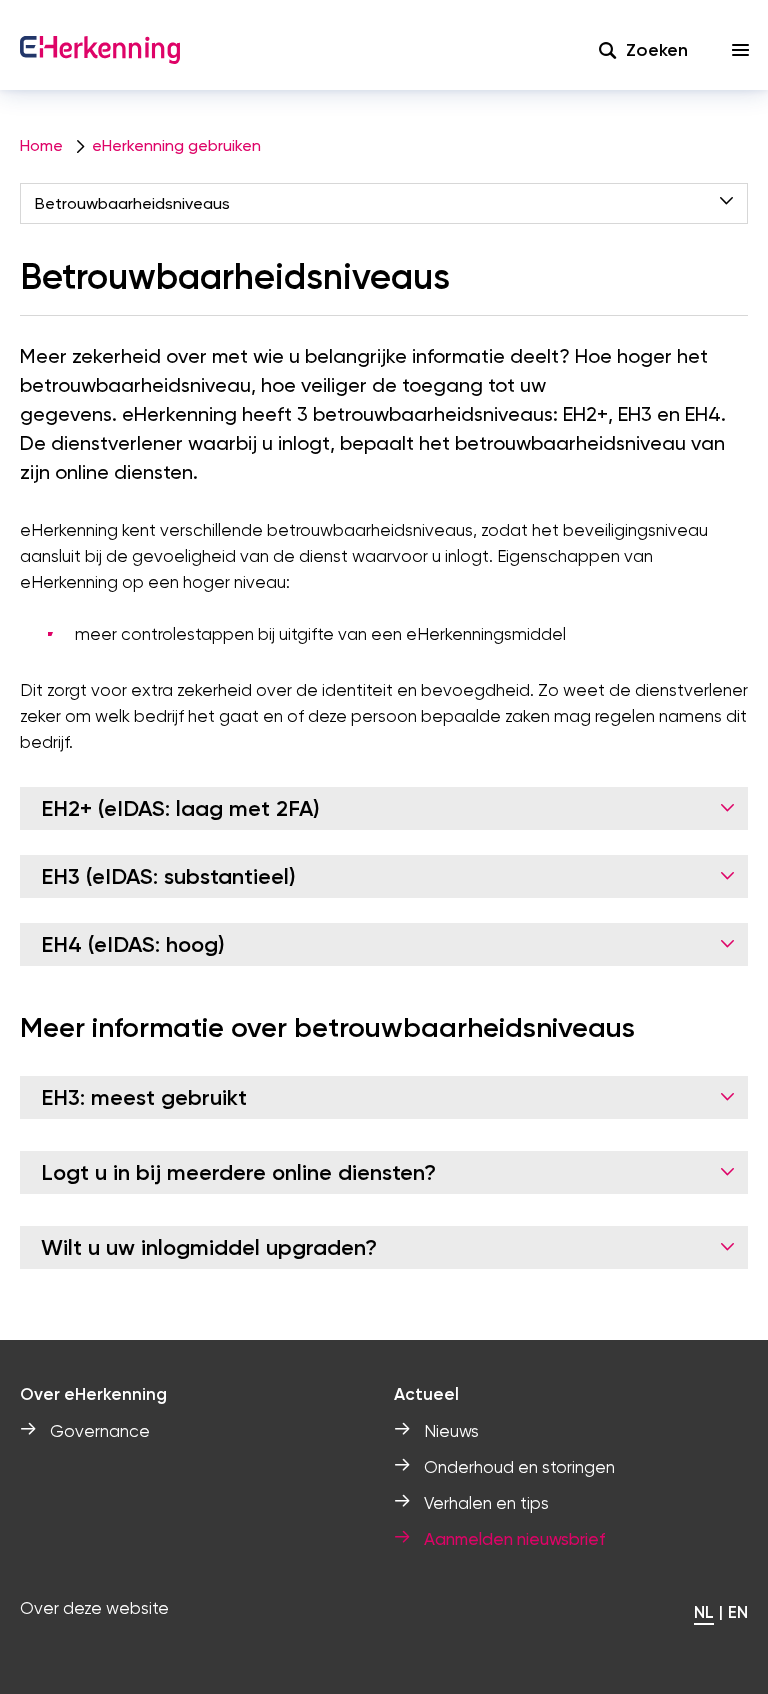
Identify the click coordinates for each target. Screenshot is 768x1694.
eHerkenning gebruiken (176, 145)
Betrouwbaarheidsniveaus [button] (132, 203)
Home (41, 145)
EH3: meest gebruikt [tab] (144, 1097)
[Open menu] (741, 50)
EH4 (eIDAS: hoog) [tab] (133, 944)
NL (704, 1612)
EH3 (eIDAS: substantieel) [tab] (168, 876)
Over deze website (94, 1608)
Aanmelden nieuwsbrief (514, 1539)
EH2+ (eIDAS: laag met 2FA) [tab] (180, 808)
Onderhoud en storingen (519, 1467)
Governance (100, 1431)
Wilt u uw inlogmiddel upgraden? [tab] (209, 1247)
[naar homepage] (100, 50)
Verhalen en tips (486, 1503)
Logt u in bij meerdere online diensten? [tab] (238, 1172)
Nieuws (451, 1431)
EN (738, 1612)
